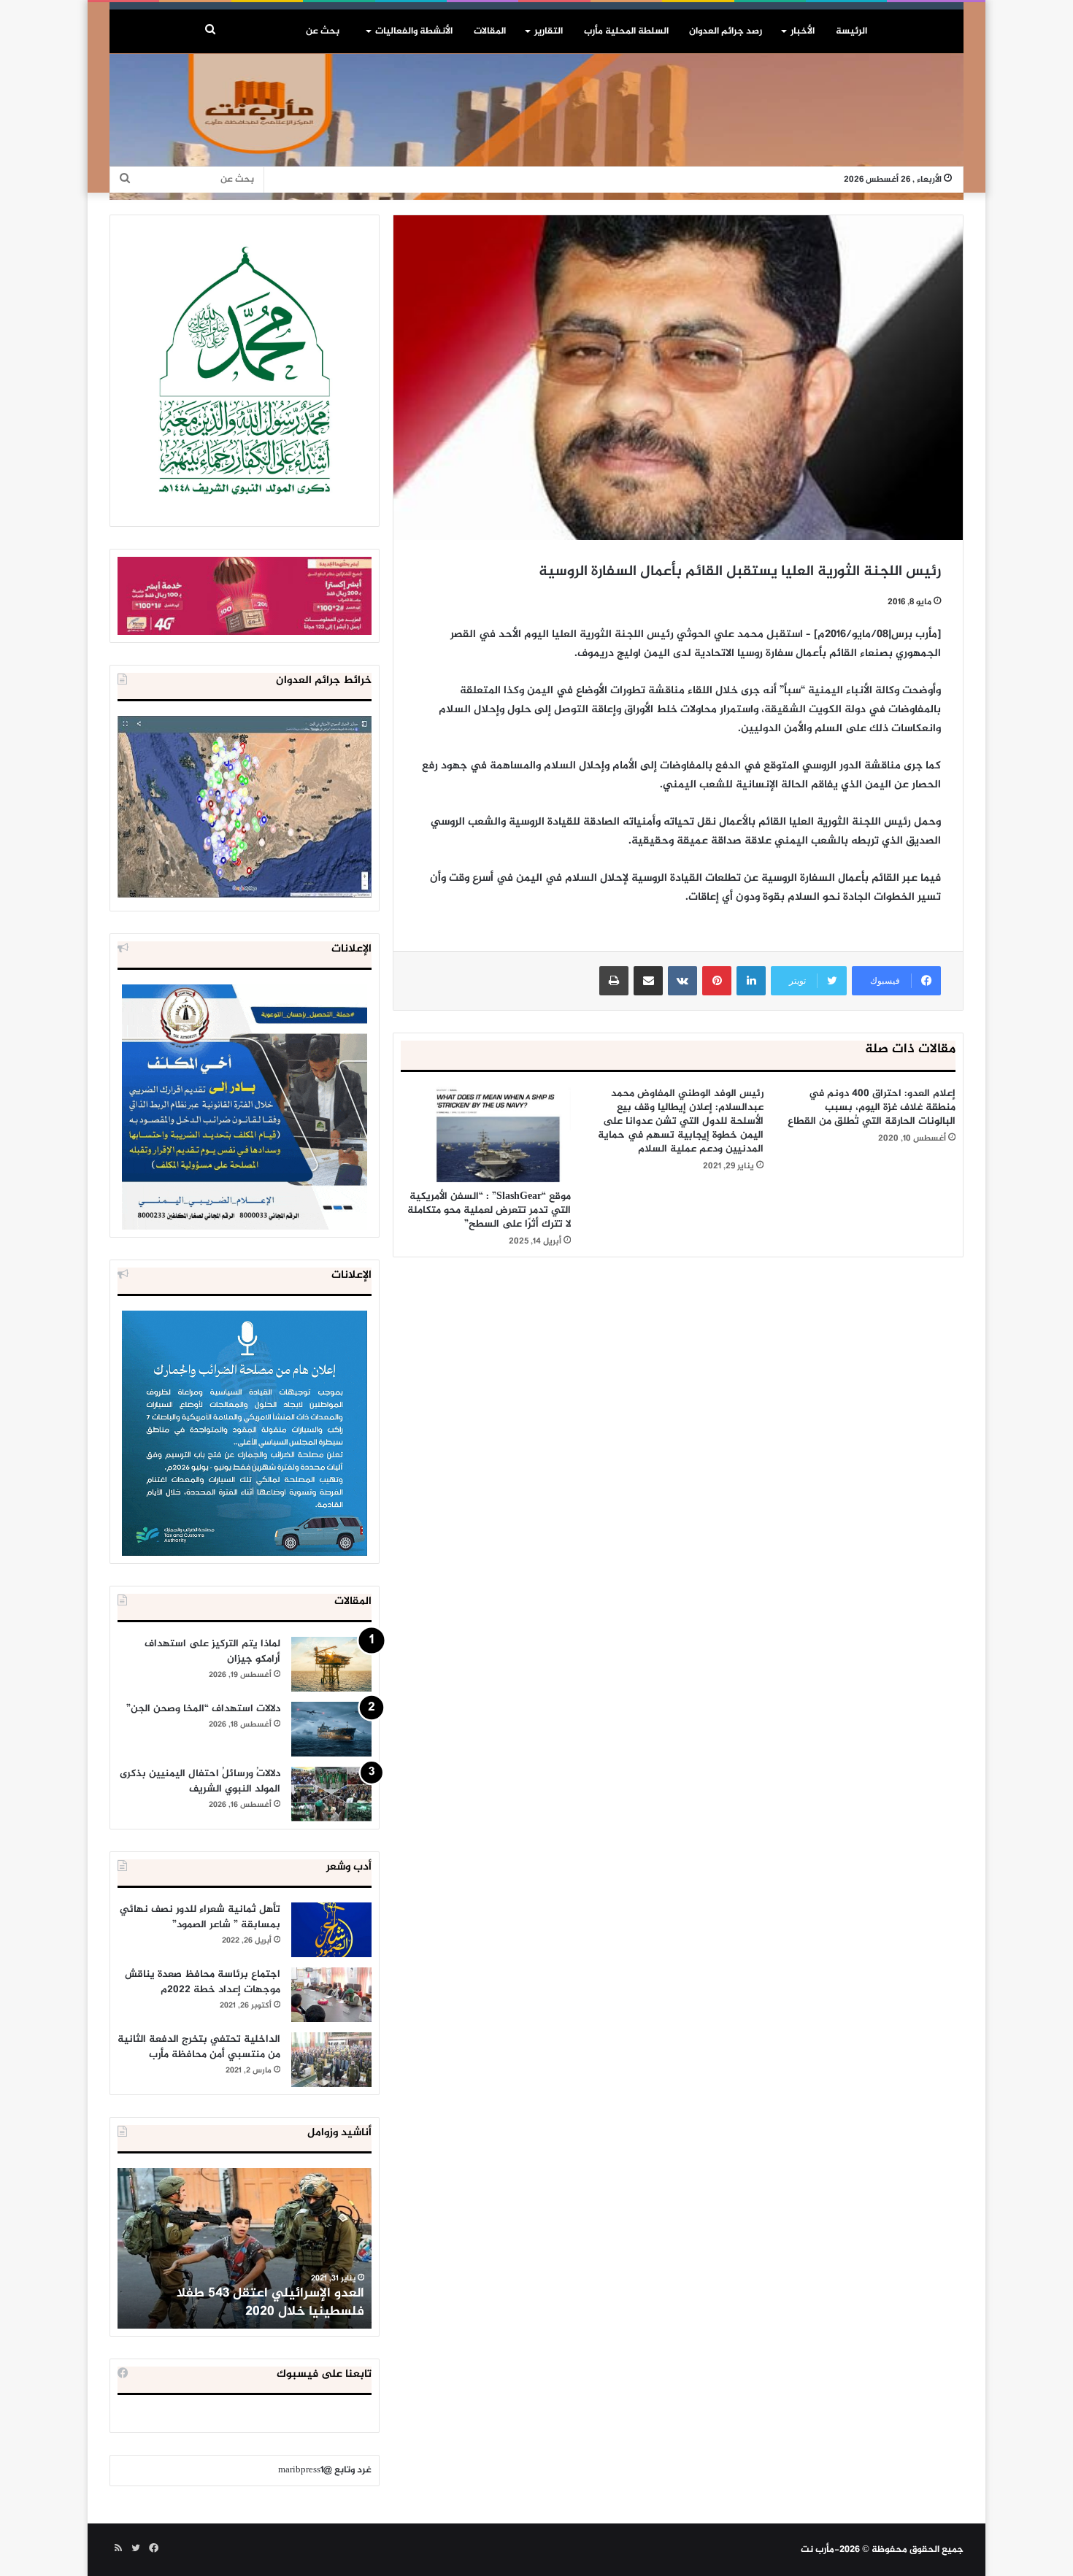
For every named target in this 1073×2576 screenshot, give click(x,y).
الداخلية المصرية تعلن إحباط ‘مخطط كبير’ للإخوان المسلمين (246, 2303)
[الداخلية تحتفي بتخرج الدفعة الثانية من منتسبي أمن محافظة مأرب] (331, 2060)
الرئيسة (851, 31)
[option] (245, 2248)
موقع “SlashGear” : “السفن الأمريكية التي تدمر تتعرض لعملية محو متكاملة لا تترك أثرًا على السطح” (489, 1210)
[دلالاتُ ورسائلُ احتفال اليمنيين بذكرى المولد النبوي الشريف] (331, 1794)
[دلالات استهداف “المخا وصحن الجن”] (331, 1729)
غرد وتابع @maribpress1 (325, 2470)
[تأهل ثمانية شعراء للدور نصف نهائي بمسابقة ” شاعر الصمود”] (331, 1930)
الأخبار (803, 31)
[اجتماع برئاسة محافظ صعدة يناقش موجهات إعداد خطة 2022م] (331, 1995)
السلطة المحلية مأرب (626, 31)
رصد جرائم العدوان (726, 31)
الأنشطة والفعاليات (414, 31)
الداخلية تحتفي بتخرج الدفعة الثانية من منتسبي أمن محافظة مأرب (199, 2047)
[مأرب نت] (536, 127)
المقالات (490, 31)
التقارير (549, 31)
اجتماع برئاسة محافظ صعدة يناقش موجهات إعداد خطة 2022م (203, 1982)
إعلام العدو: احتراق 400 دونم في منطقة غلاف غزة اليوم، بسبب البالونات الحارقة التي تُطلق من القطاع (872, 1107)
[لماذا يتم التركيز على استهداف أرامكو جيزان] (331, 1664)
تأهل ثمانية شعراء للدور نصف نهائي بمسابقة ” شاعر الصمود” (200, 1917)
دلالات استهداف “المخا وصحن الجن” (203, 1709)
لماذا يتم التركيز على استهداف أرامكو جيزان (212, 1651)
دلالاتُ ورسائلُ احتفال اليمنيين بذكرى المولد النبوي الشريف (200, 1781)
